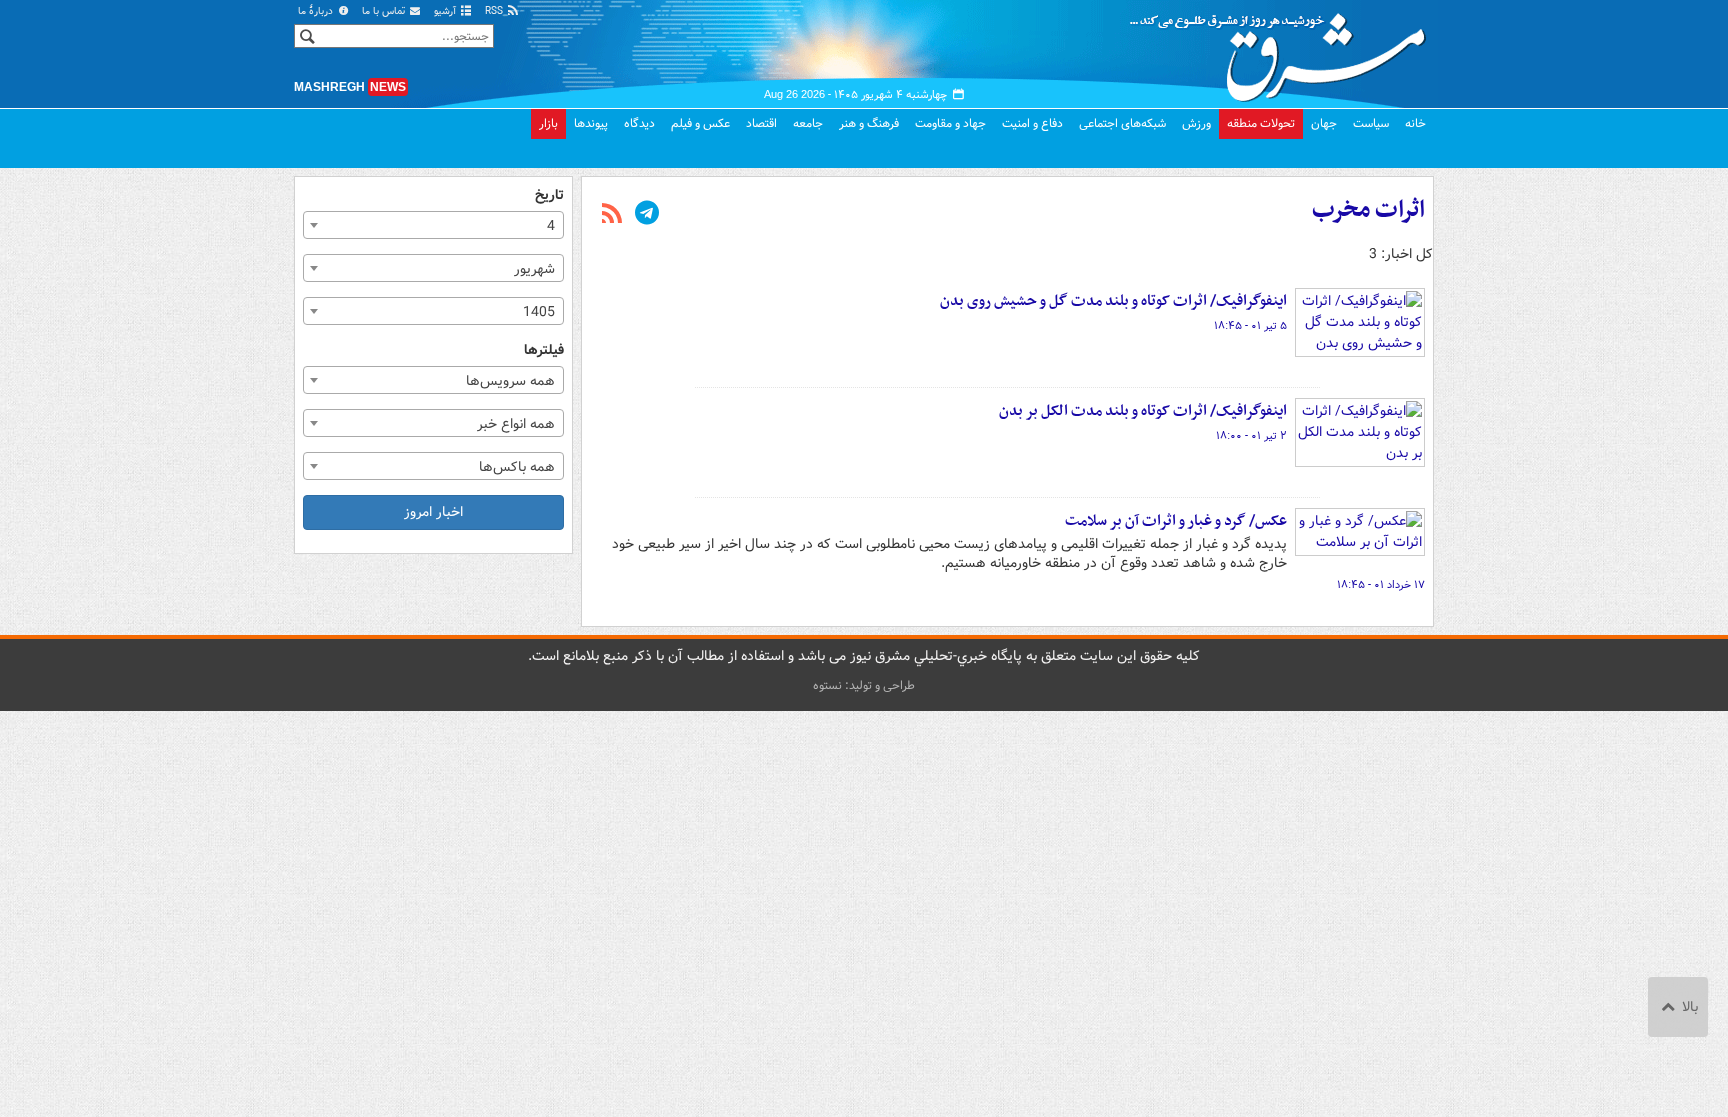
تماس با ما (385, 11)
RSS (495, 11)
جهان (1324, 123)
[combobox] (433, 225)
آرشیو (446, 11)
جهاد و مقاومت (950, 123)
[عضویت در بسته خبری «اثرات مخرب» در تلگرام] (647, 215)
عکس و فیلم (700, 123)
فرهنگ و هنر (869, 123)
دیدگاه (639, 123)
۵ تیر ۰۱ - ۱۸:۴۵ (1250, 326)
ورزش (1196, 123)
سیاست (1371, 123)
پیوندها (591, 123)
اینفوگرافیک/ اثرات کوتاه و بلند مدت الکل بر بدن (1143, 411)
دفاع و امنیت (1032, 123)
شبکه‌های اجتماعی (1122, 123)
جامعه (808, 123)
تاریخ (549, 195)
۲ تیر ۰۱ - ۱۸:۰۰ (1251, 436)
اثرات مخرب (1368, 210)
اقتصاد (761, 123)
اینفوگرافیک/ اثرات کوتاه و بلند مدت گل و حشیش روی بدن (1113, 301)
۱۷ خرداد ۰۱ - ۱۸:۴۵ (1381, 585)
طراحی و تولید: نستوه (864, 685)
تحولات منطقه (1261, 123)
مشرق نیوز (1284, 50)
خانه (1415, 123)
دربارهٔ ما (317, 11)
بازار (548, 123)
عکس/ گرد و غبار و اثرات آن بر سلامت (1176, 521)
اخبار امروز (433, 512)
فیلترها (544, 350)
